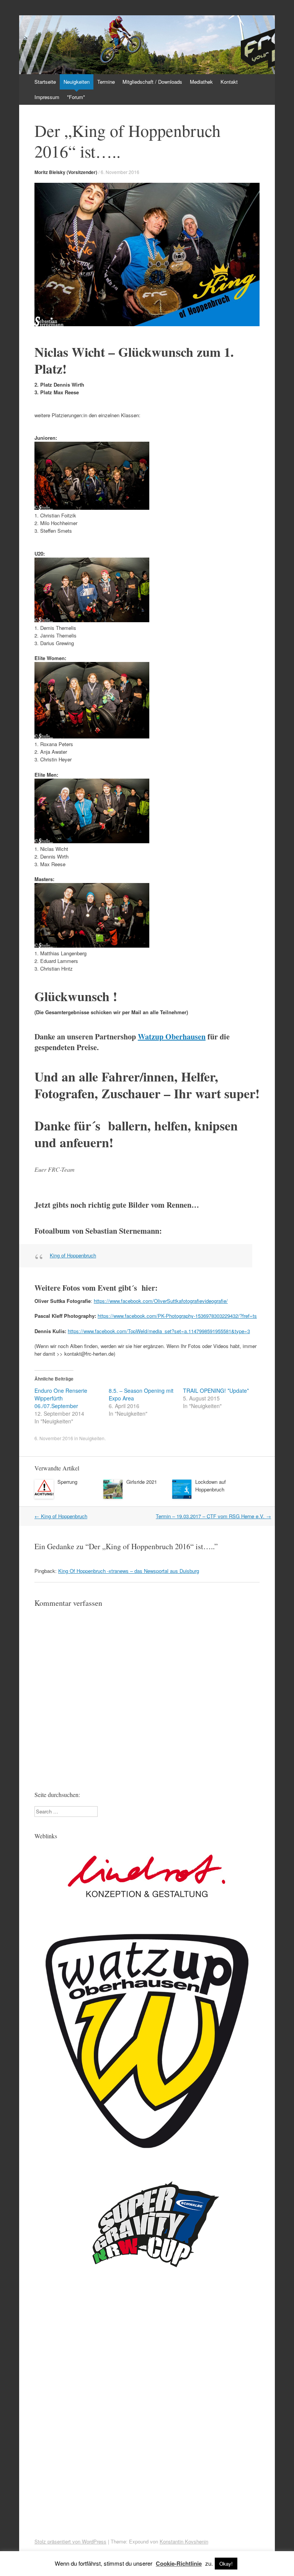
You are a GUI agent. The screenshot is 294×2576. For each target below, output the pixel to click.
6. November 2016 (120, 172)
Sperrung (67, 1482)
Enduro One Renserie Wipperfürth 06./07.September (61, 1398)
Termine (106, 82)
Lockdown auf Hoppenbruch (211, 1486)
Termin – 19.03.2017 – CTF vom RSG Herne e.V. (213, 1516)
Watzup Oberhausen (172, 1037)
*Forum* (76, 97)
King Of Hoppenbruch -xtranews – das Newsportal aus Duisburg (129, 1571)
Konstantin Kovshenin (184, 2541)
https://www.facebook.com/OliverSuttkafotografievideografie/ (161, 1301)
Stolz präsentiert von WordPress (70, 2541)
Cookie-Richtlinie (179, 2563)
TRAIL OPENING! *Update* (216, 1390)
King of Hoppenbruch (73, 1255)
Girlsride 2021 (142, 1482)
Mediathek (201, 82)
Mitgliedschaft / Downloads (152, 82)
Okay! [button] (226, 2564)
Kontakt (229, 82)
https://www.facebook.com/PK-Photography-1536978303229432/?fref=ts (177, 1316)
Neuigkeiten (77, 82)
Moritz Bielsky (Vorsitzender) (66, 172)
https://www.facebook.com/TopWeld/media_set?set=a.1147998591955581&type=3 (159, 1331)
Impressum (47, 97)
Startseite (45, 82)
